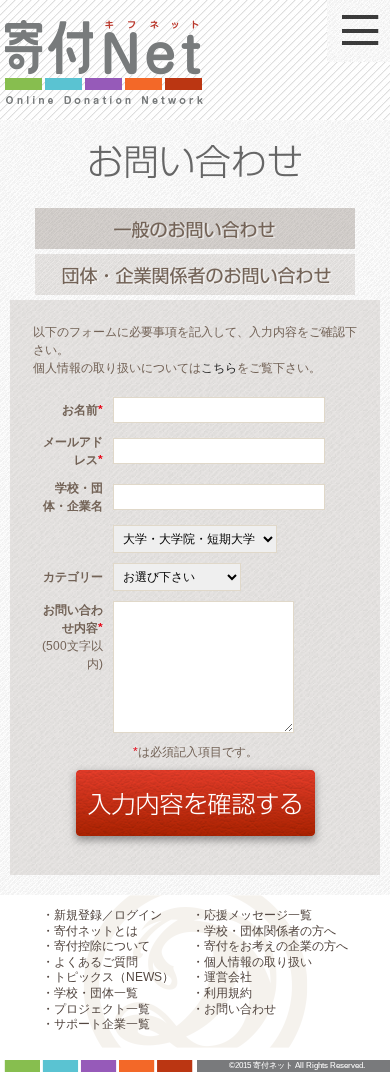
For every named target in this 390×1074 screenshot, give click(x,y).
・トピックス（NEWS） (108, 977)
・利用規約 (222, 993)
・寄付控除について (96, 946)
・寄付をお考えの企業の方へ (270, 946)
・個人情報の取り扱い (252, 962)
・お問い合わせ (234, 1009)
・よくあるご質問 (90, 962)
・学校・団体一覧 (90, 993)
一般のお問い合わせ (195, 228)
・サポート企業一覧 (96, 1024)
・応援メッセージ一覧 (252, 915)
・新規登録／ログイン (102, 915)
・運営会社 (222, 977)
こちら (219, 368)
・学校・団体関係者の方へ (264, 931)
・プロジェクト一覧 (96, 1009)
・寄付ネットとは (90, 931)
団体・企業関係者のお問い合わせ (195, 274)
